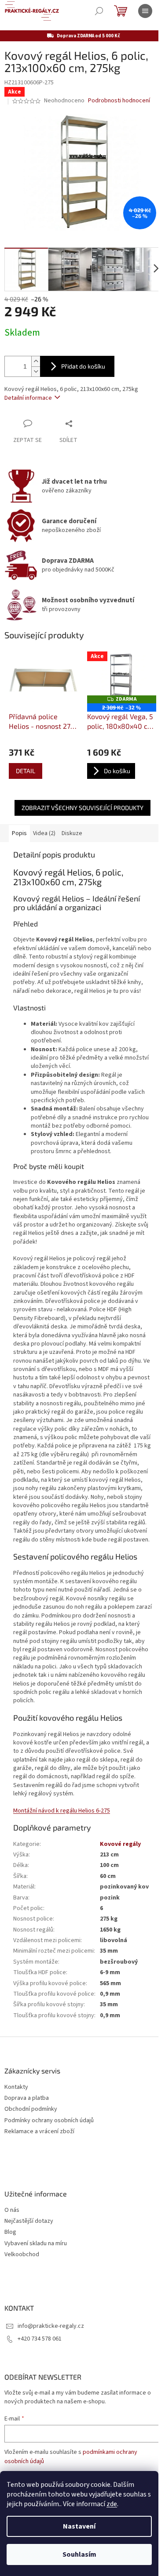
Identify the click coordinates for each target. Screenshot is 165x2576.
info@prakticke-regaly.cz (51, 2326)
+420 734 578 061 (40, 2339)
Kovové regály (120, 1844)
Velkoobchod (22, 2255)
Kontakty (16, 2087)
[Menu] (145, 11)
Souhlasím (79, 2554)
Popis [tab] (19, 833)
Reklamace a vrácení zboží (39, 2132)
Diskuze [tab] (72, 833)
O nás (12, 2210)
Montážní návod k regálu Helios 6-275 (62, 1811)
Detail (26, 771)
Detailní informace (28, 398)
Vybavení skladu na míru (36, 2244)
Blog (10, 2232)
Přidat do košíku (83, 366)
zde (112, 2504)
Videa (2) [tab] (44, 833)
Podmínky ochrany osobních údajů (49, 2121)
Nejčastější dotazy (29, 2221)
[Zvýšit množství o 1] (36, 361)
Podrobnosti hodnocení (119, 101)
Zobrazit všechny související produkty (82, 808)
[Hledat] (99, 11)
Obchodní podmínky (31, 2109)
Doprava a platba (27, 2098)
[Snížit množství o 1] (36, 371)
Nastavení (79, 2526)
